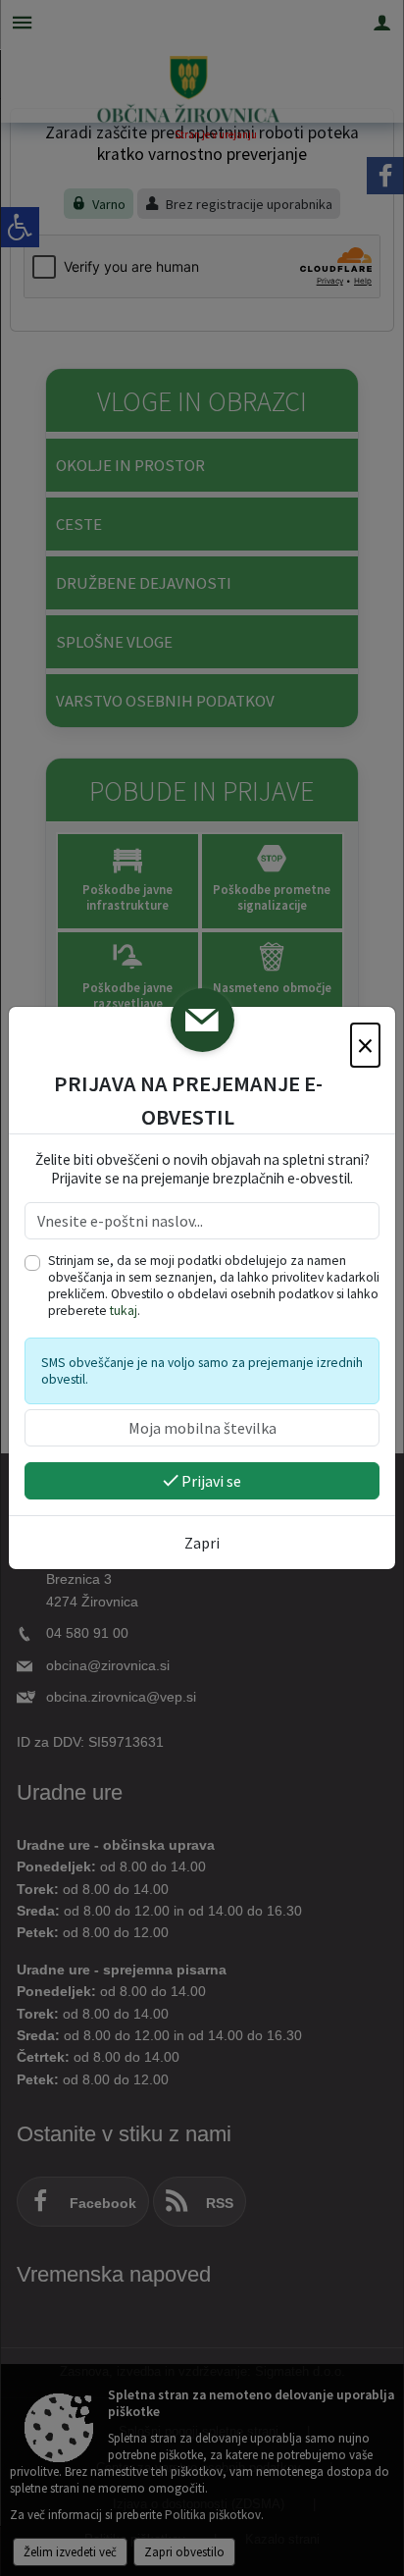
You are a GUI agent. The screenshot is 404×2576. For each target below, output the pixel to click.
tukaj (124, 1311)
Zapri (202, 1543)
